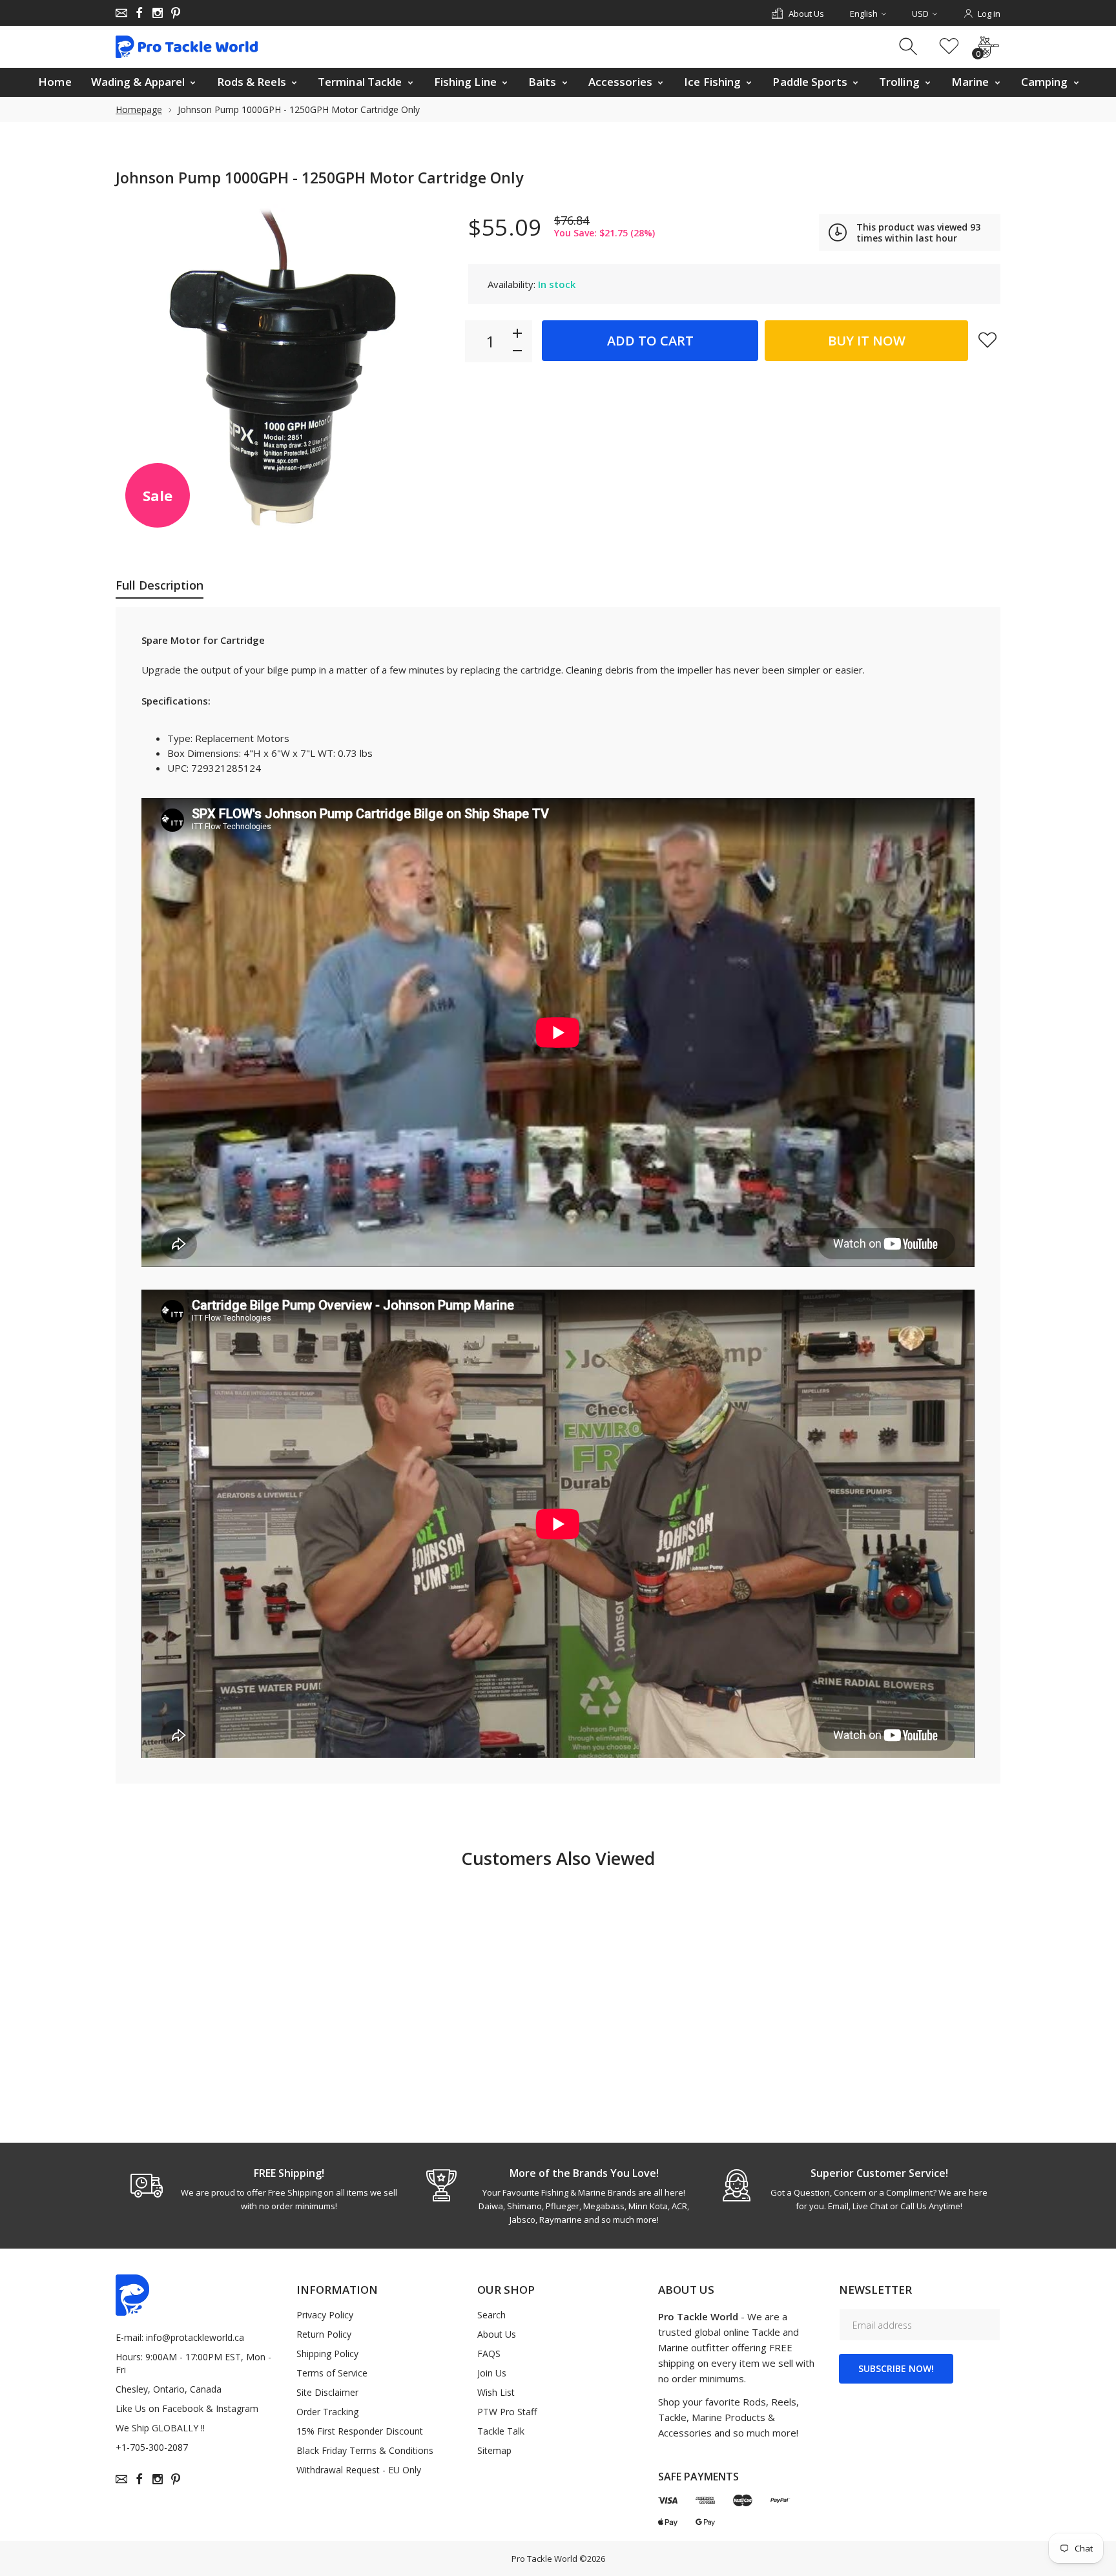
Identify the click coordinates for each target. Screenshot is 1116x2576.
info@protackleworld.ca (195, 2337)
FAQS (489, 2354)
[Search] (910, 47)
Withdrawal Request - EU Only (359, 2470)
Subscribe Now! (896, 2368)
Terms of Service (332, 2373)
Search (491, 2315)
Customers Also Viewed (558, 1858)
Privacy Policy (325, 2315)
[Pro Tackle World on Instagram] (158, 13)
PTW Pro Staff (507, 2412)
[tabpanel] (263, 2189)
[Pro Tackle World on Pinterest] (176, 13)
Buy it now (867, 341)
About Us (497, 2334)
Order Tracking (327, 2412)
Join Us (492, 2373)
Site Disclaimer (327, 2392)
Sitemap (494, 2450)
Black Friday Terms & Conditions (365, 2450)
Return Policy (324, 2334)
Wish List (496, 2392)
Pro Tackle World (544, 2559)
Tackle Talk (501, 2431)
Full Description (160, 585)
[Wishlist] (949, 47)
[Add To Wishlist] (987, 340)
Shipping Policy (327, 2354)
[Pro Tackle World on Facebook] (139, 13)
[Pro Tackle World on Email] (121, 13)
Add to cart (650, 341)
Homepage (139, 109)
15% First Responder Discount (360, 2431)
